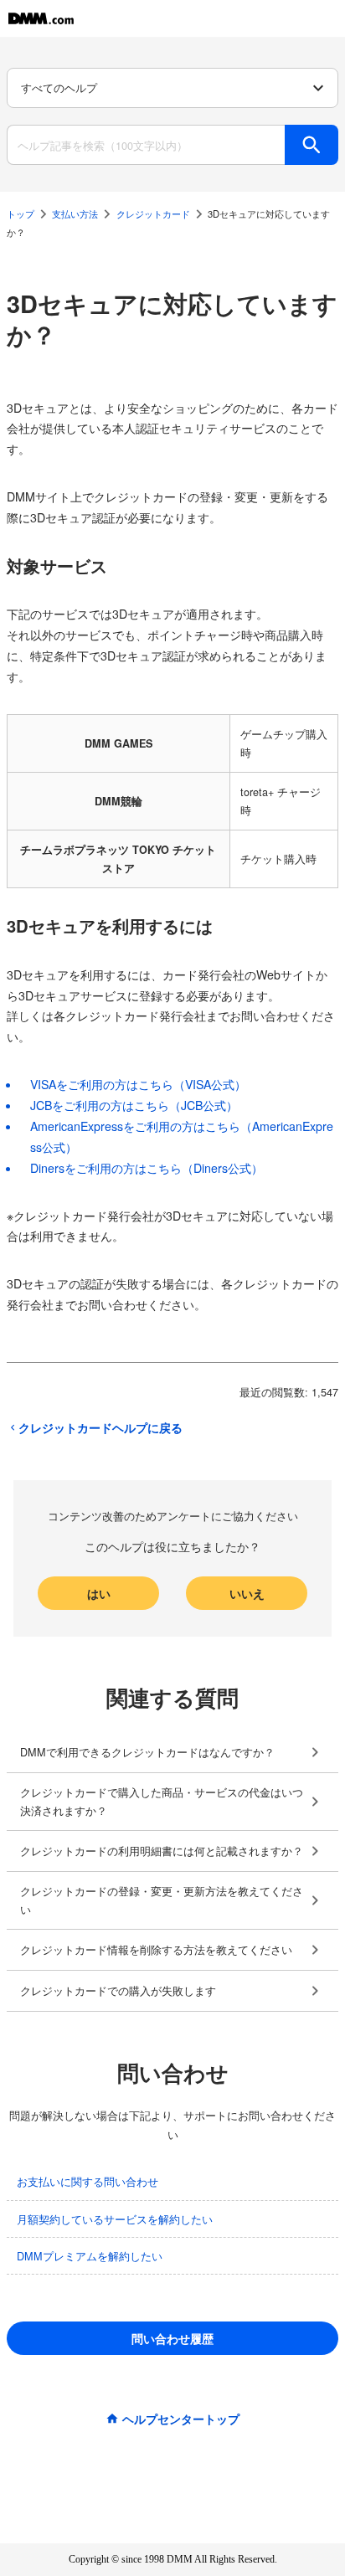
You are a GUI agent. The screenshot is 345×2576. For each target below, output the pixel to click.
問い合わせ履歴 (172, 2338)
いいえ (247, 1593)
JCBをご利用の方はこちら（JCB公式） (134, 1105)
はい (99, 1593)
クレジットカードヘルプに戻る (100, 1427)
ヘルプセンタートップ (181, 2419)
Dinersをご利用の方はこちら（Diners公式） (147, 1168)
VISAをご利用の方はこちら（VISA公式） (138, 1084)
